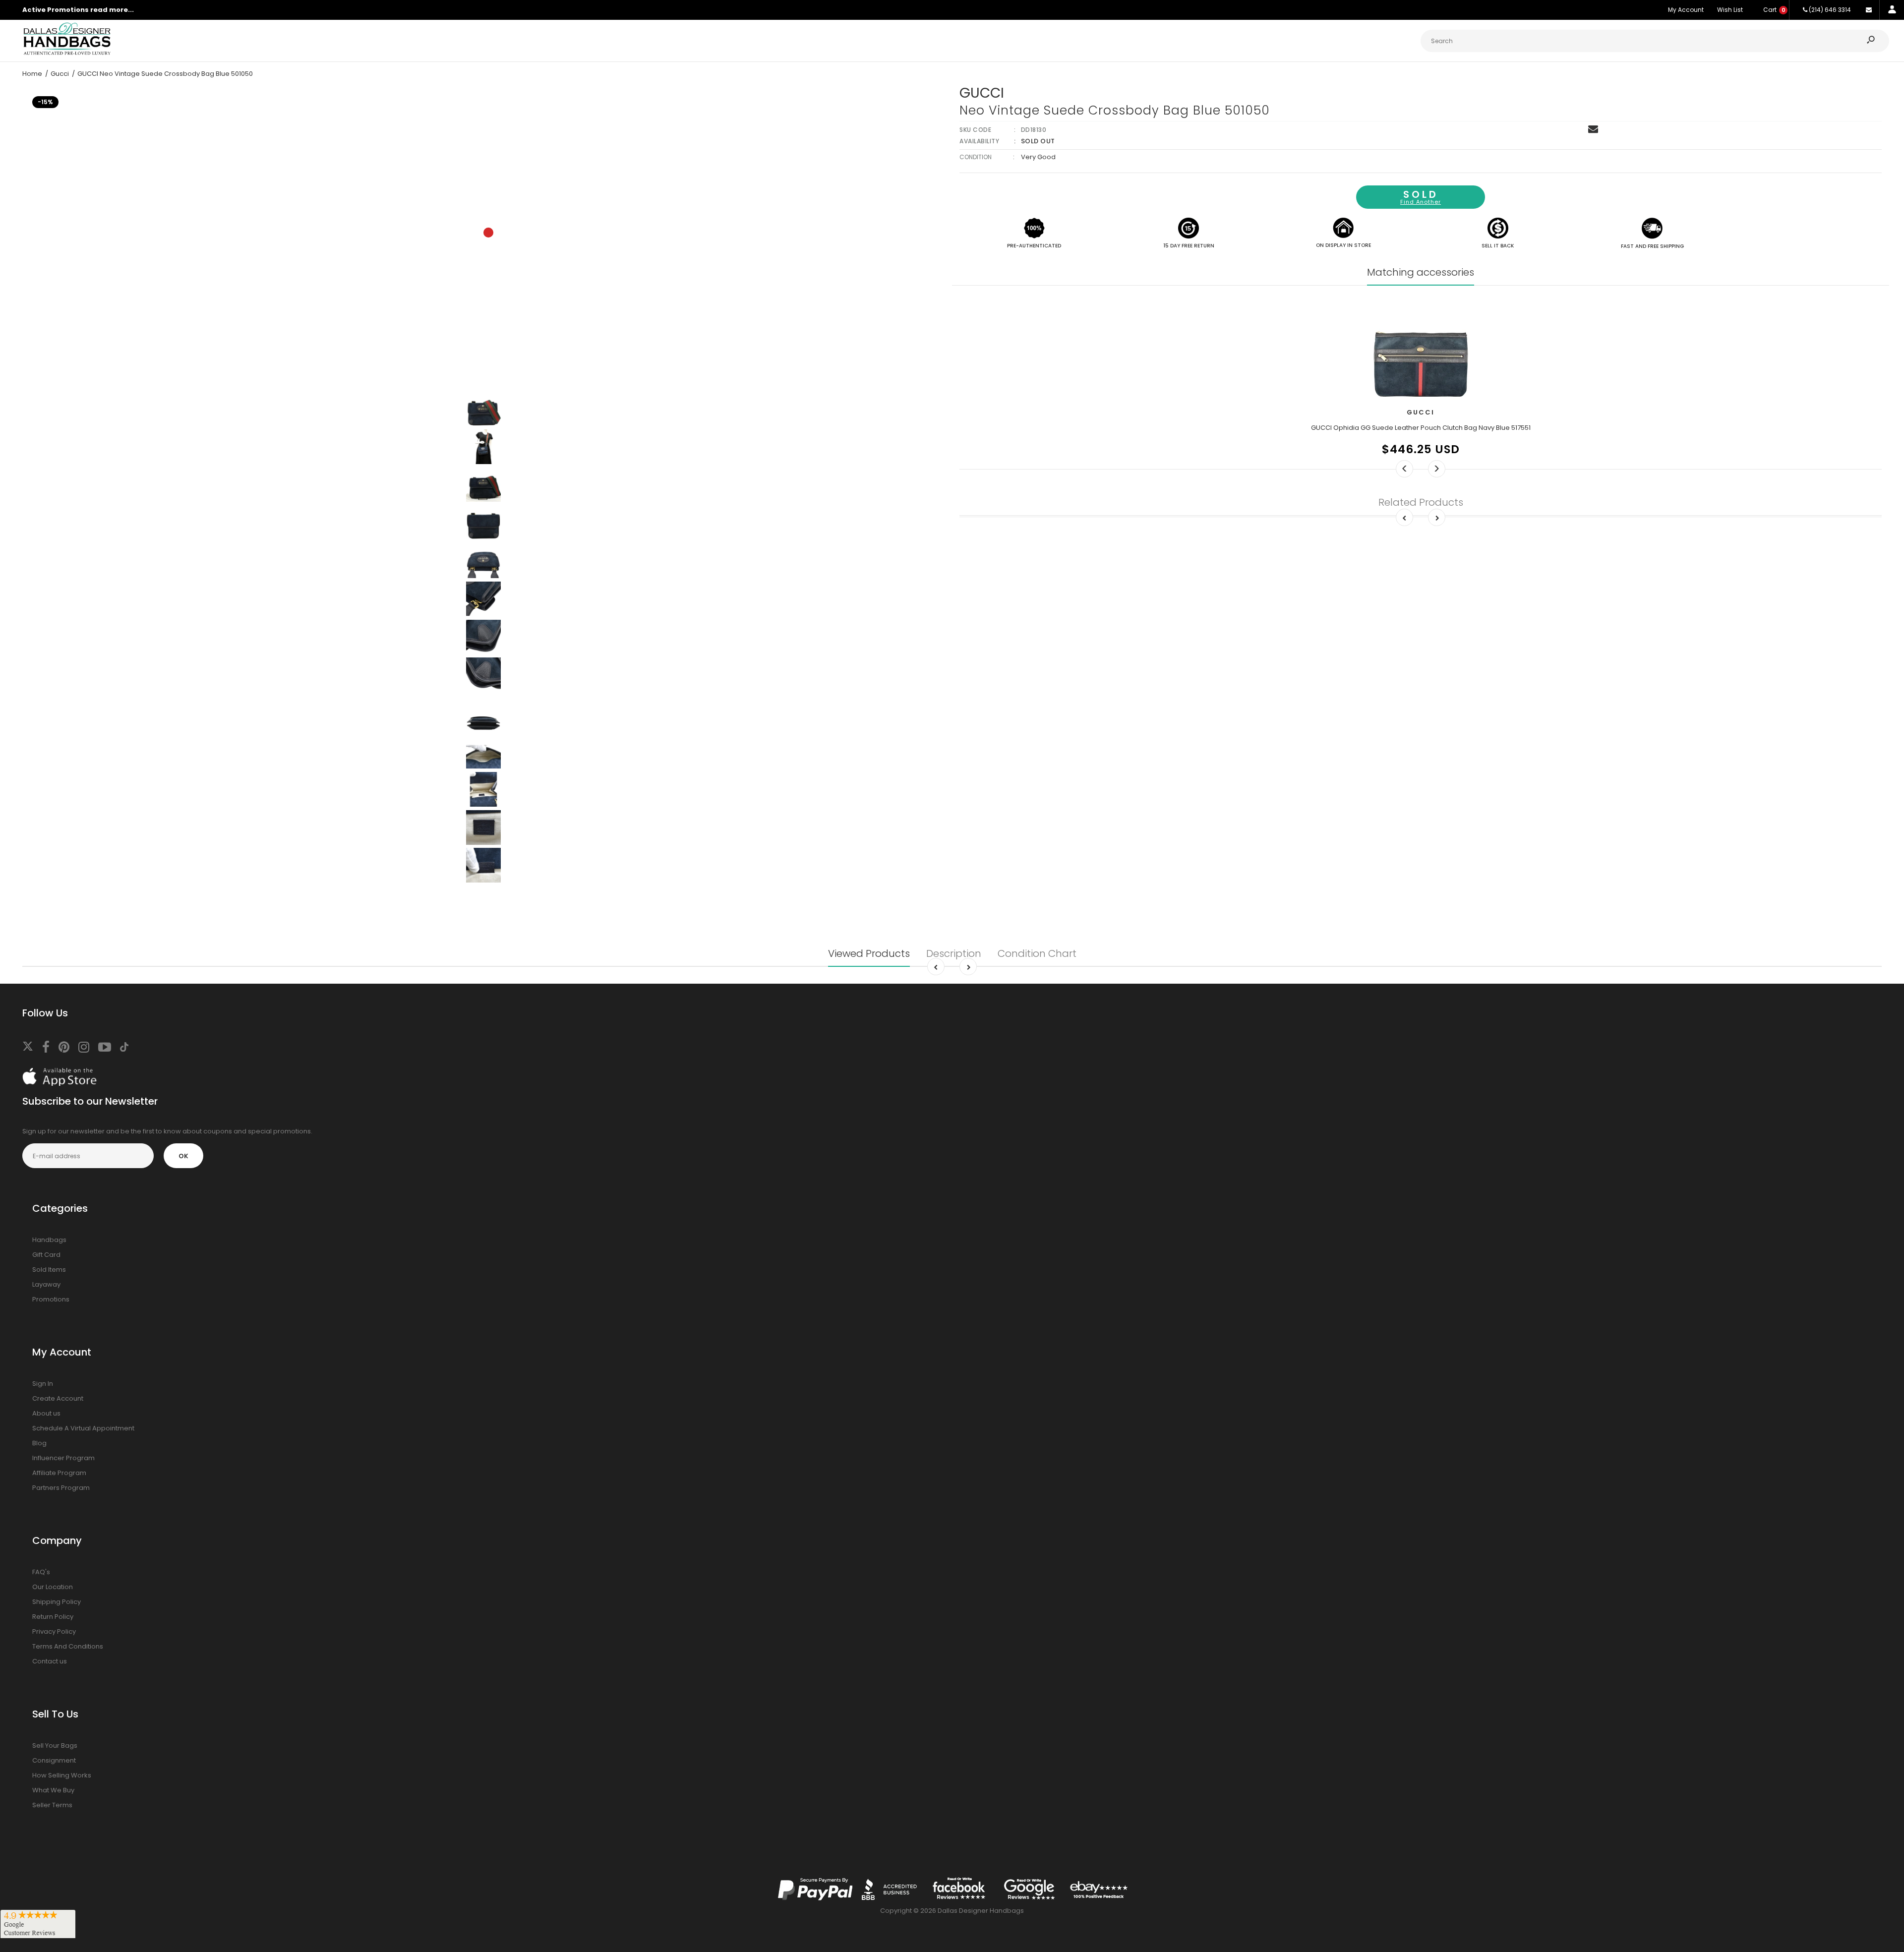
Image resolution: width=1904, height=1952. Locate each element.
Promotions (51, 1299)
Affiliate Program (59, 1473)
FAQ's (41, 1572)
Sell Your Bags (55, 1745)
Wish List (1730, 10)
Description (954, 953)
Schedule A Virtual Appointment (83, 1428)
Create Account (58, 1398)
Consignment (54, 1760)
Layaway (46, 1284)
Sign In (43, 1384)
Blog (39, 1443)
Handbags (49, 1240)
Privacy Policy (54, 1631)
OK (183, 1156)
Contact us (50, 1661)
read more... (112, 10)
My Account (1686, 10)
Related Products (1421, 502)
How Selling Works (62, 1775)
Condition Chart (1037, 953)
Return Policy (53, 1617)
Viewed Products (869, 953)
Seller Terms (52, 1805)
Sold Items (49, 1270)
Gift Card (46, 1255)
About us (46, 1413)
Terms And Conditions (68, 1646)
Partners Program (61, 1488)
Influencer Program (63, 1458)
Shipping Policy (57, 1602)
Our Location (53, 1587)
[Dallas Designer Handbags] (67, 54)
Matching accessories (1421, 272)
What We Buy (53, 1790)
